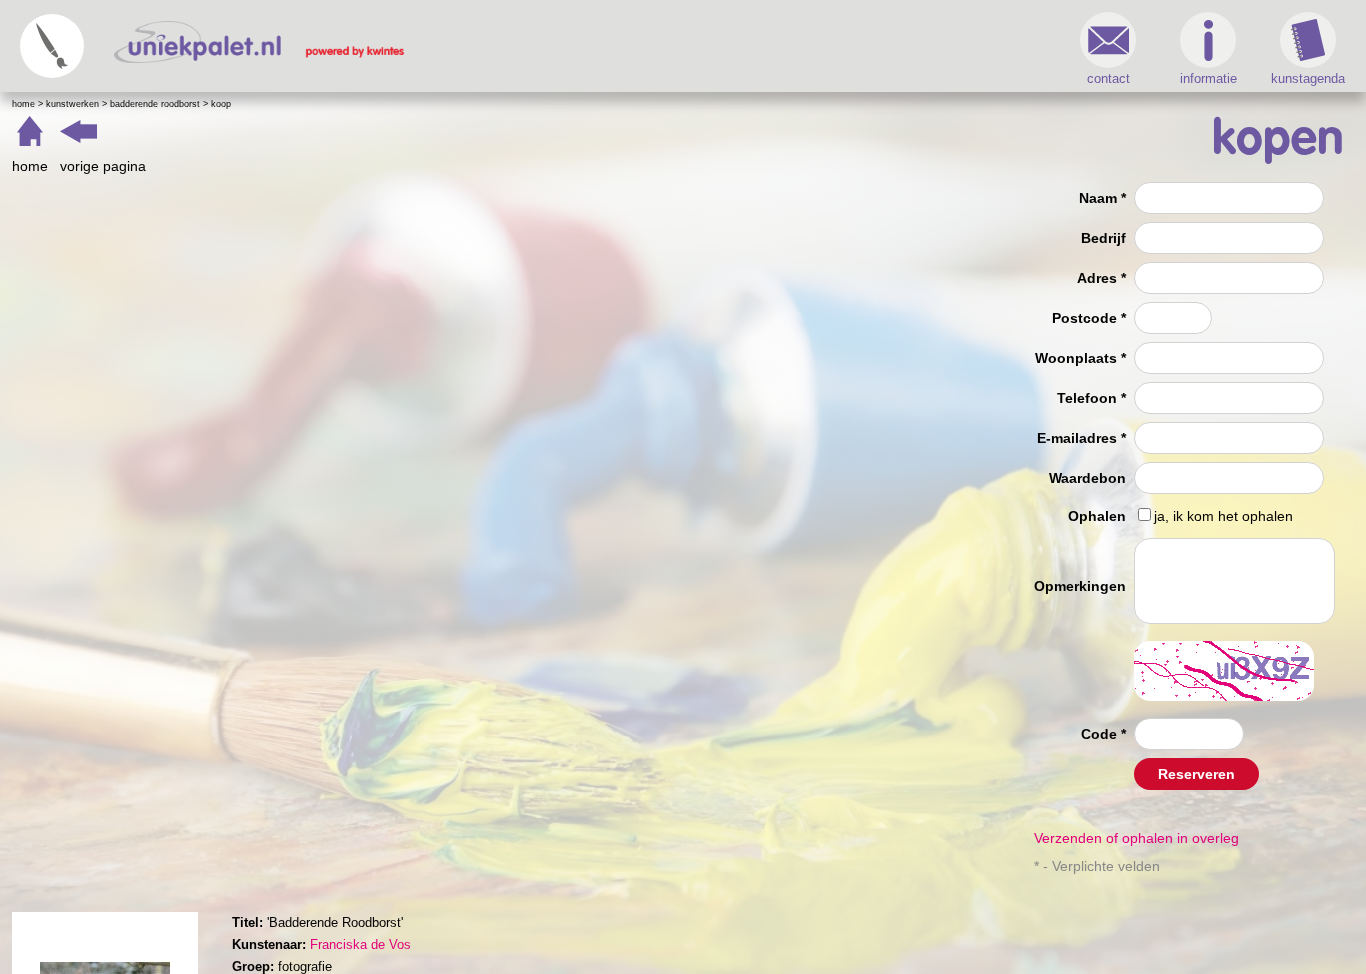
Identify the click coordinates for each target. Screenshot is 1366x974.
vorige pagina (103, 166)
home (30, 166)
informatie (1208, 78)
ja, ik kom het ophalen (1223, 516)
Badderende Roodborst (155, 104)
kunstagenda (1308, 78)
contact (1108, 78)
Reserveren (1196, 774)
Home (23, 104)
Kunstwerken (72, 104)
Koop (221, 104)
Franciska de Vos (360, 944)
